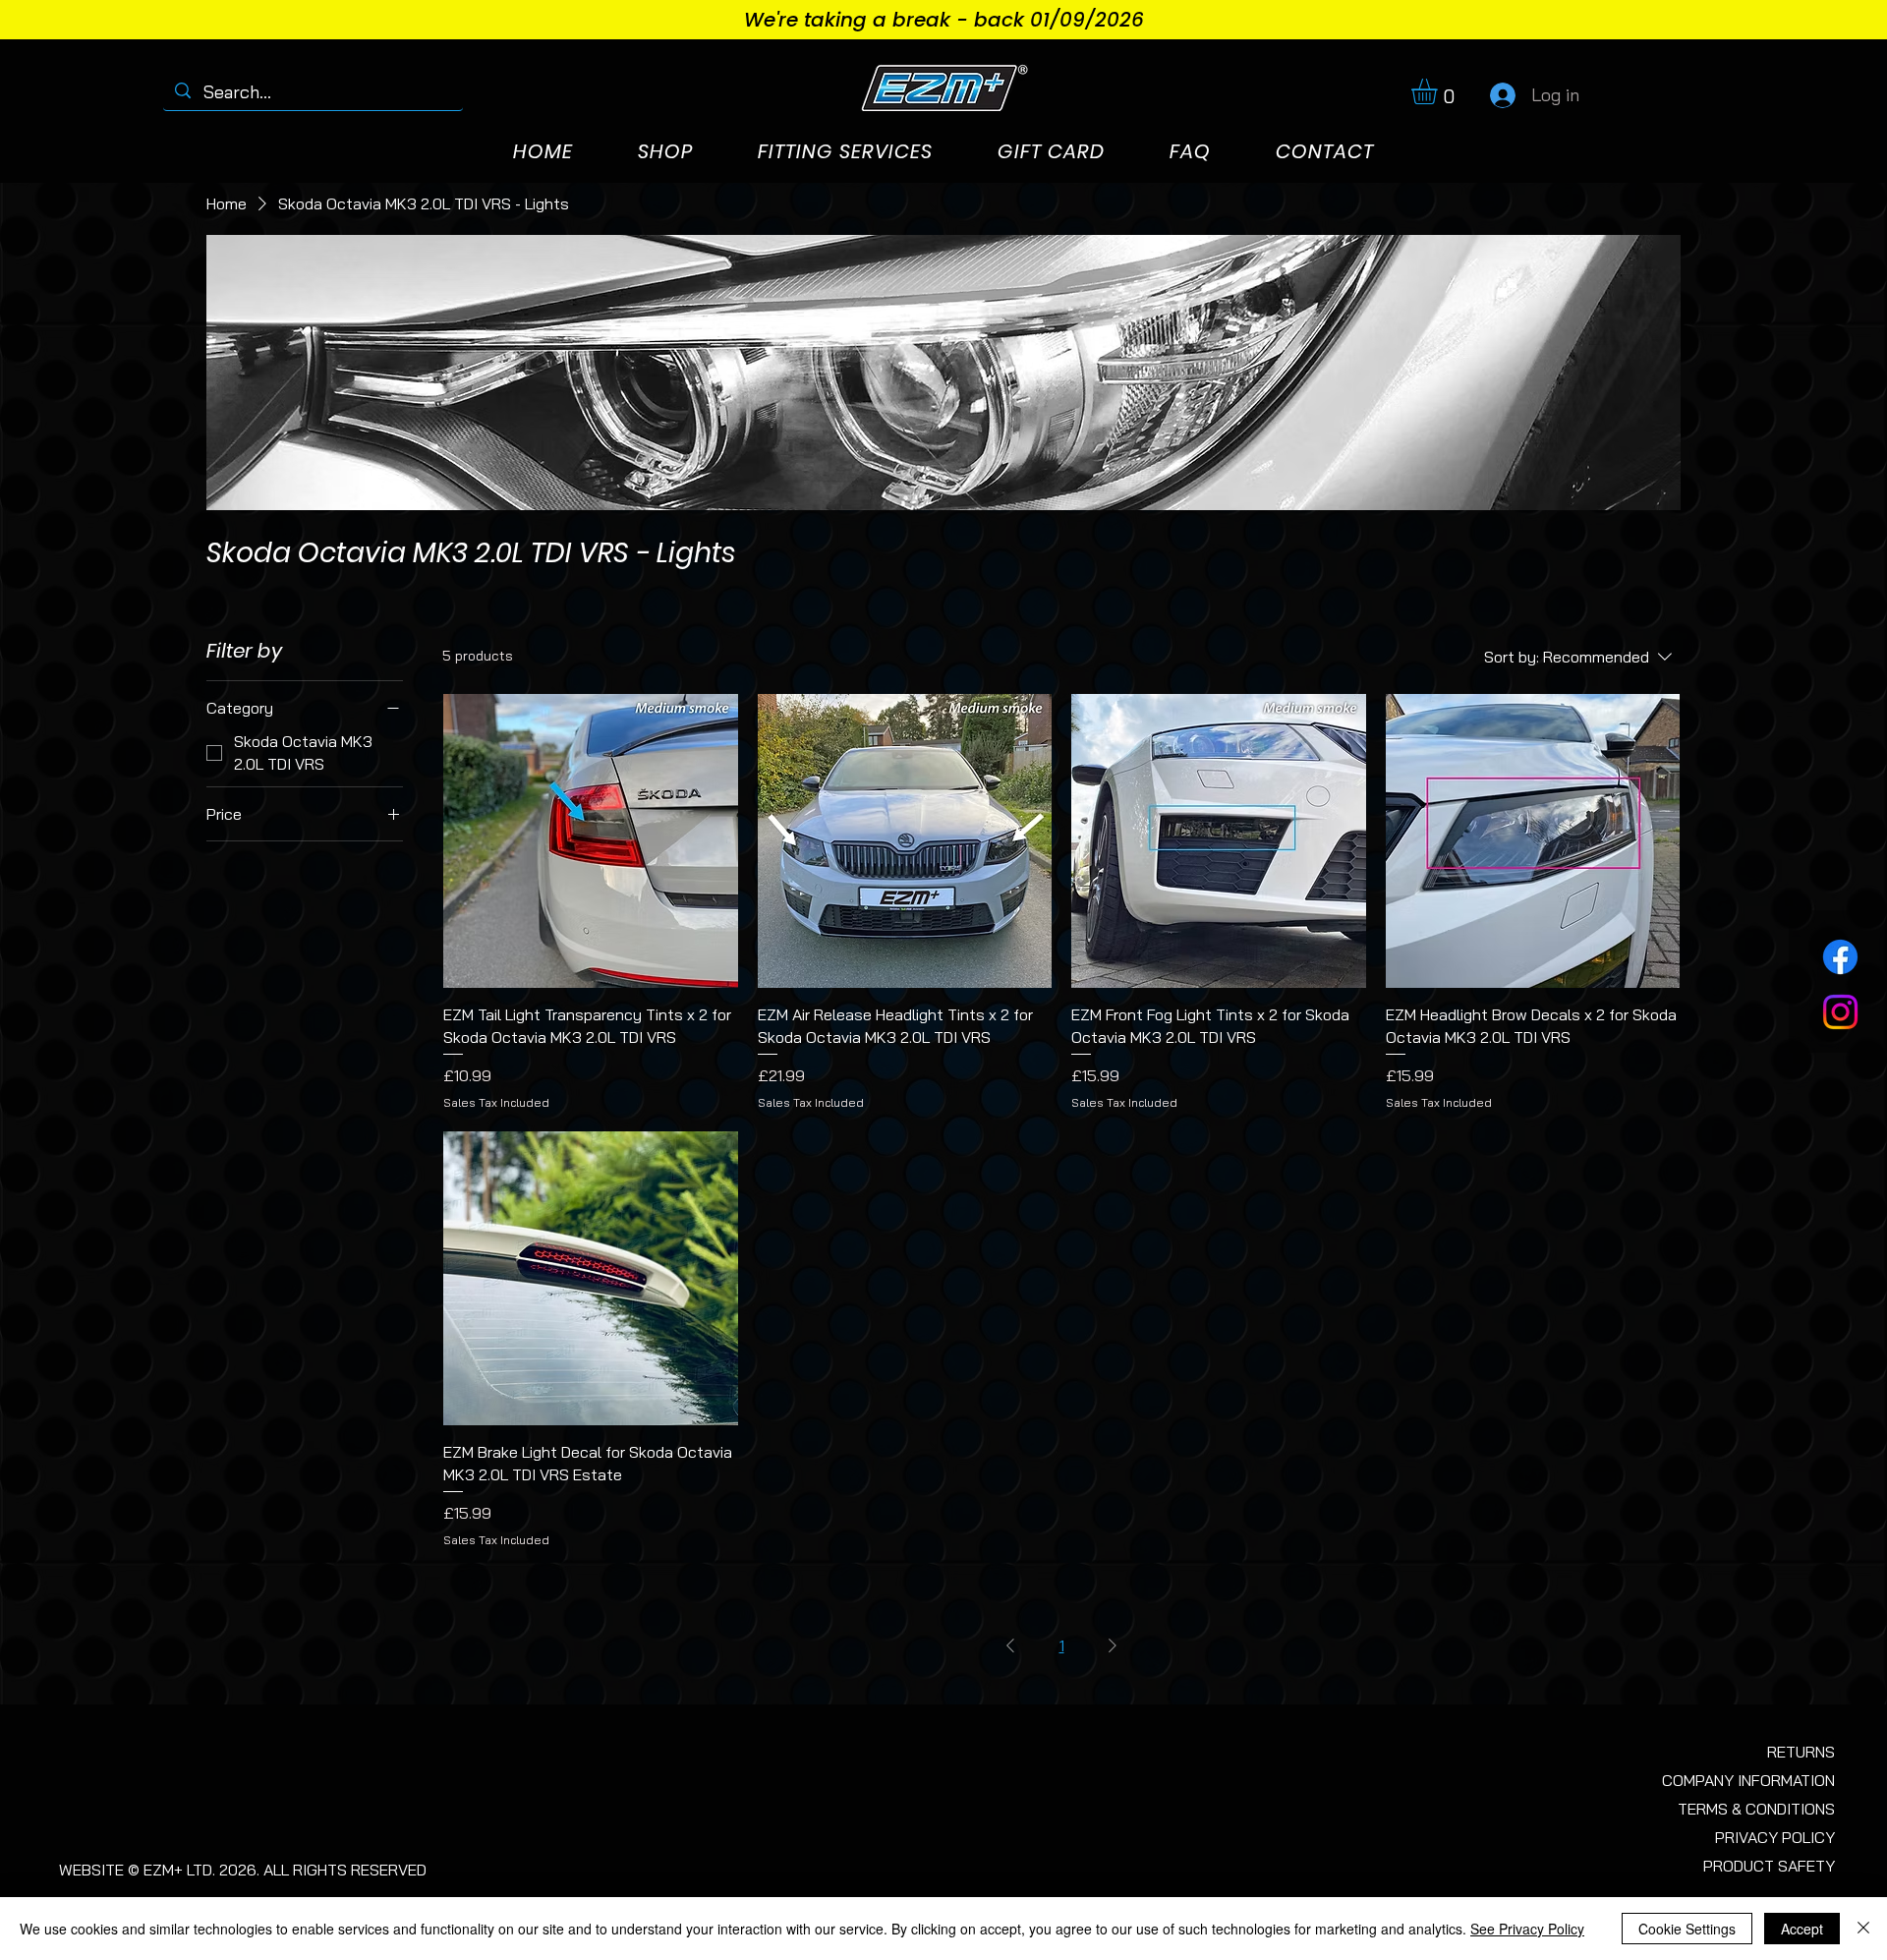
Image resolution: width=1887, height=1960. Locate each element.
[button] (1439, 91)
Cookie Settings (1687, 1929)
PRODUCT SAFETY (1769, 1866)
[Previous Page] (1010, 1645)
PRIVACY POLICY (1775, 1837)
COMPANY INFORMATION (1748, 1780)
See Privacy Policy (1527, 1929)
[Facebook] (1840, 957)
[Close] (1863, 1929)
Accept (1802, 1929)
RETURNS (1801, 1752)
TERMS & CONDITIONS (1756, 1809)
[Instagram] (1840, 1012)
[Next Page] (1113, 1645)
